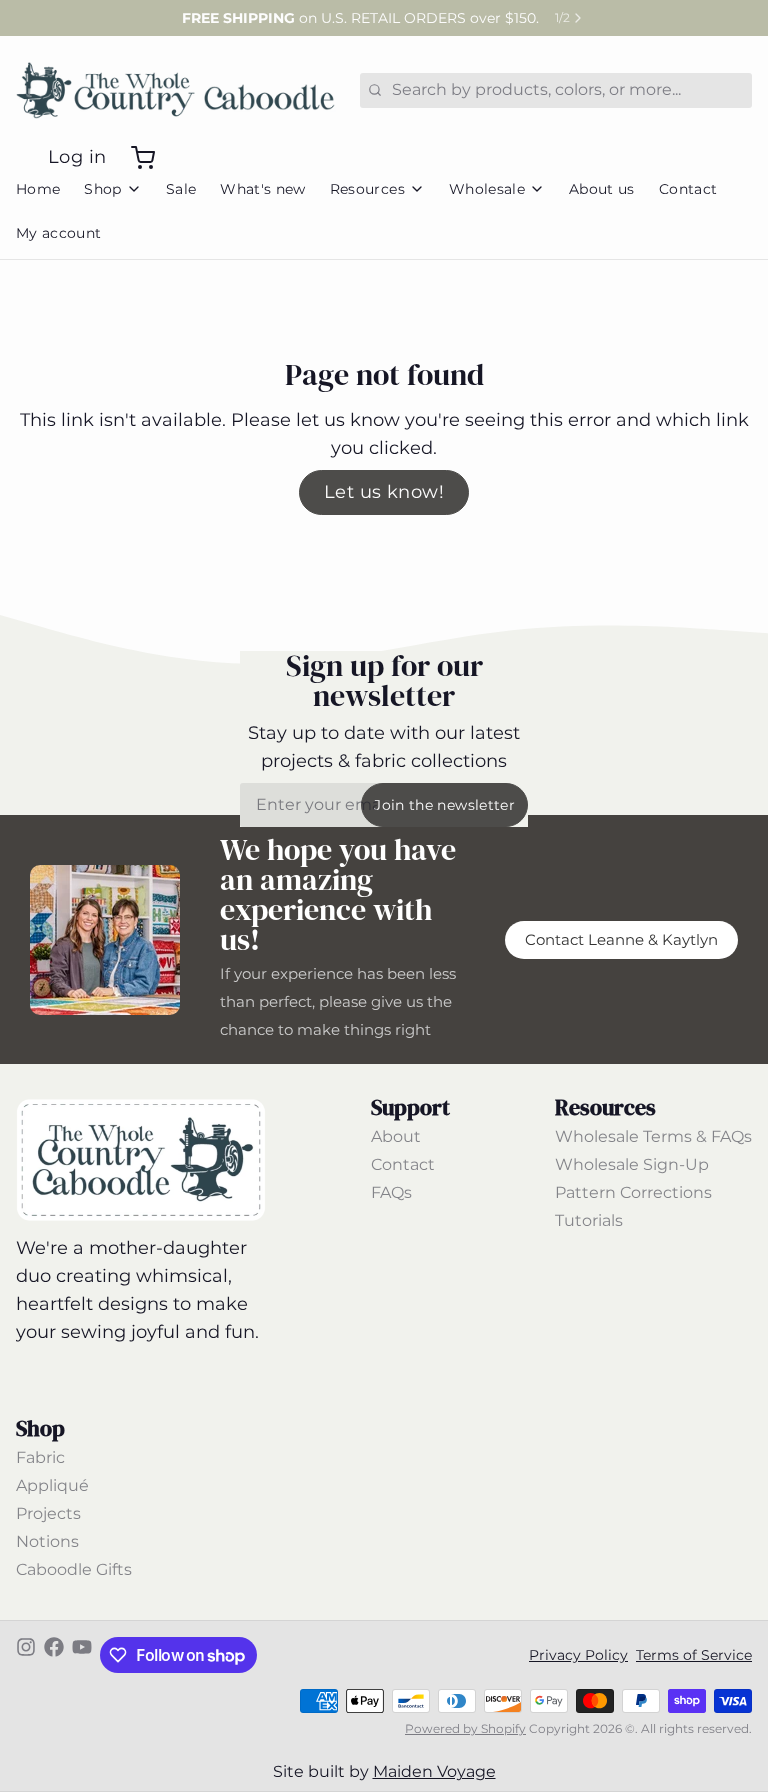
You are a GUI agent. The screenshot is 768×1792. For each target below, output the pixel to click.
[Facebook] (54, 1655)
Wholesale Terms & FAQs (653, 1136)
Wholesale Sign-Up (632, 1164)
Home (38, 189)
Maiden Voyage (434, 1771)
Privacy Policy (578, 1655)
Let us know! (384, 492)
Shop (102, 189)
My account (59, 233)
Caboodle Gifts (74, 1569)
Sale (181, 189)
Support (410, 1107)
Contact (688, 189)
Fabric (40, 1457)
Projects (48, 1513)
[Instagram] (26, 1655)
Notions (47, 1541)
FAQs (391, 1192)
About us (602, 189)
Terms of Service (694, 1655)
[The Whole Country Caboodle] (176, 90)
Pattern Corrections (633, 1192)
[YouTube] (82, 1655)
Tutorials (589, 1220)
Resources (367, 189)
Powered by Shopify (465, 1728)
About (396, 1136)
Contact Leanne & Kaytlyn (621, 940)
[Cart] (135, 158)
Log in (77, 157)
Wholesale (487, 189)
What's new (263, 189)
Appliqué (52, 1485)
